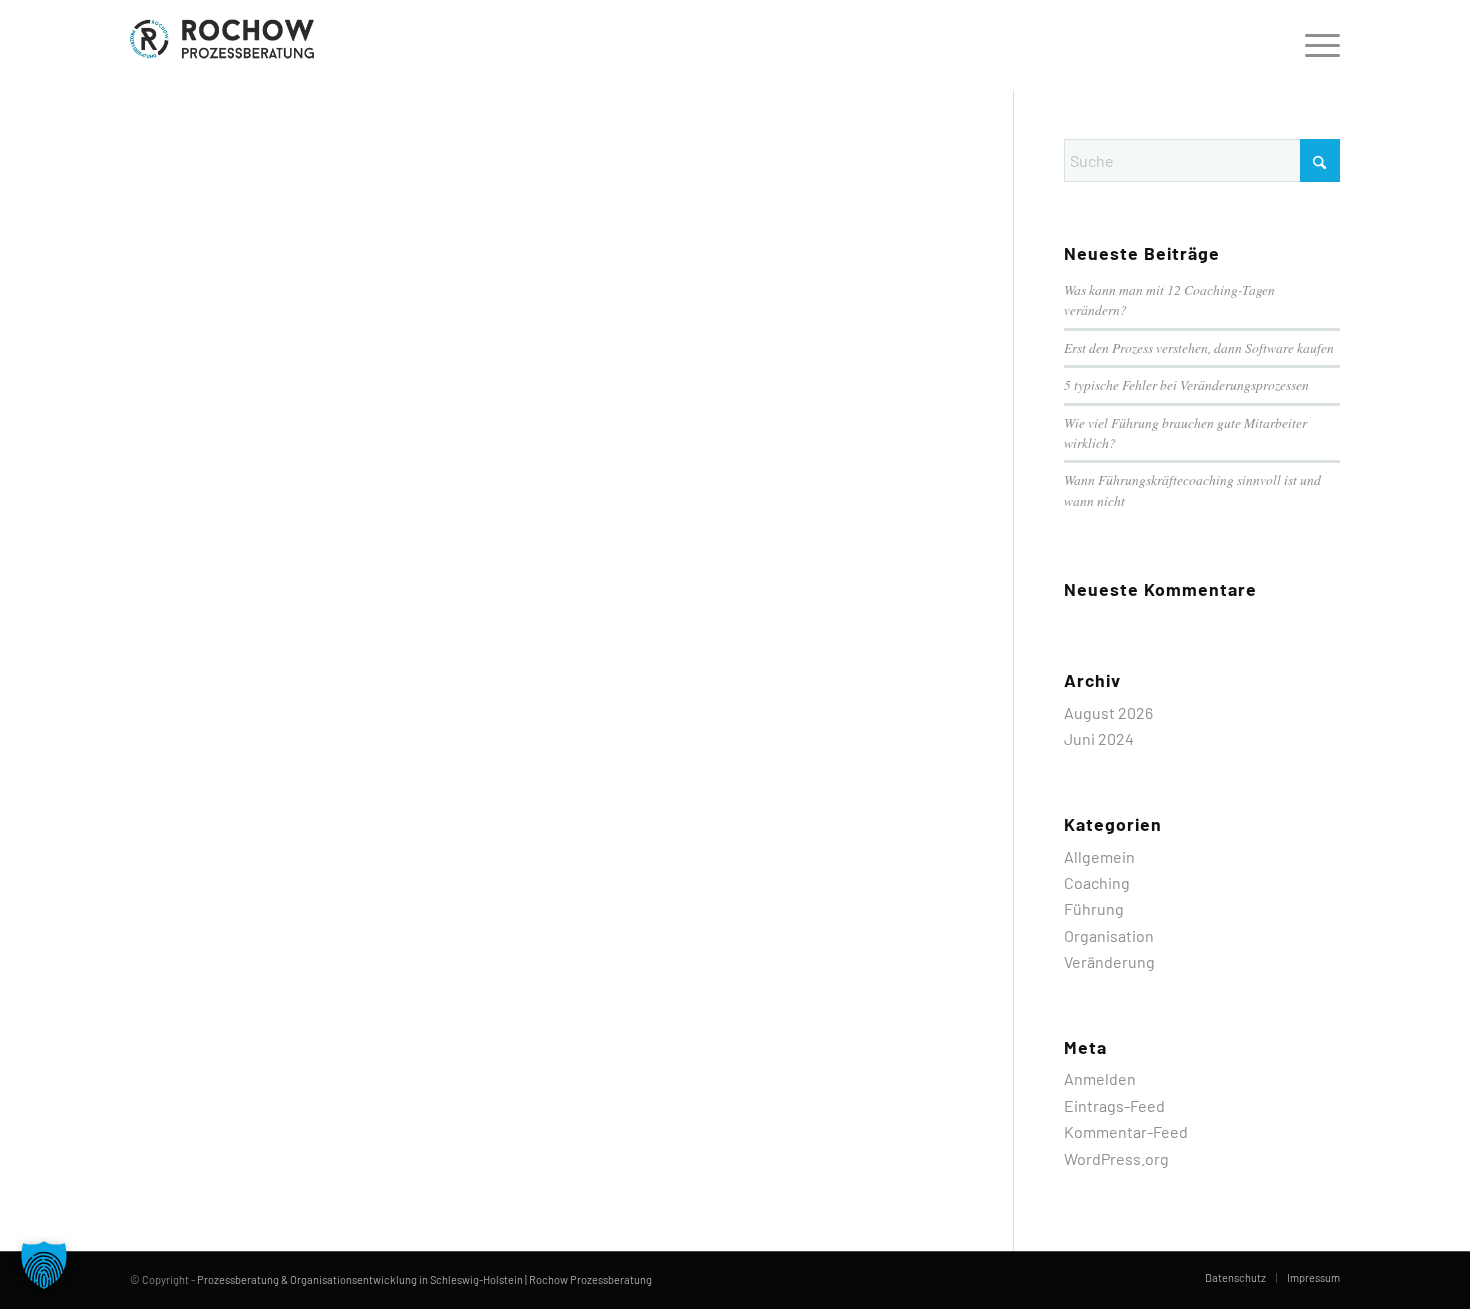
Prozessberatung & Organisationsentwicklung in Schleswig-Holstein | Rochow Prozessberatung (424, 1279)
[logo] (226, 45)
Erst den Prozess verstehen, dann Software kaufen (1199, 347)
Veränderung (1109, 961)
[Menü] (1316, 45)
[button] (44, 1265)
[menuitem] (1316, 45)
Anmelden (1100, 1078)
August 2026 (1108, 712)
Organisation (1109, 935)
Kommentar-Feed (1126, 1131)
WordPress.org (1116, 1158)
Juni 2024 (1099, 738)
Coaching (1097, 882)
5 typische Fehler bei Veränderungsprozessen (1186, 384)
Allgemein (1099, 856)
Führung (1094, 908)
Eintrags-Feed (1114, 1105)
